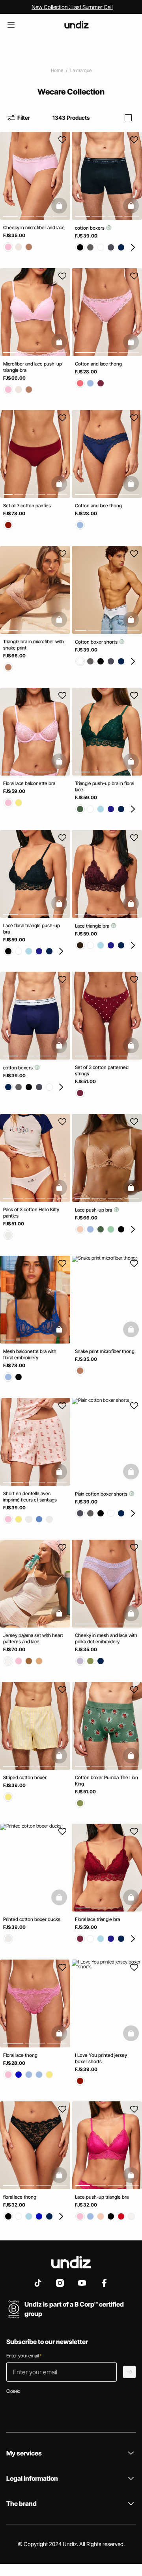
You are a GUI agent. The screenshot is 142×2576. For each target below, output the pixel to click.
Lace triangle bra (93, 925)
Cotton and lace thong (98, 363)
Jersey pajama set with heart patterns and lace (33, 1638)
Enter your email (24, 2356)
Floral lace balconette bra (29, 783)
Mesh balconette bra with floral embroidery (30, 1354)
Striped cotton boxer (25, 1777)
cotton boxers (90, 228)
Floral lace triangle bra (97, 1919)
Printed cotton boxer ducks (32, 1919)
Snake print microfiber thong (105, 1351)
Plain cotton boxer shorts (102, 1493)
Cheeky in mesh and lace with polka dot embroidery (106, 1638)
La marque (81, 70)
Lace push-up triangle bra (102, 2197)
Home (57, 70)
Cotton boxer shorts (97, 641)
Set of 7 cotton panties (27, 506)
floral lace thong (20, 2197)
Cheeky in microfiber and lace (34, 227)
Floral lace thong (20, 2055)
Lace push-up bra (94, 1209)
